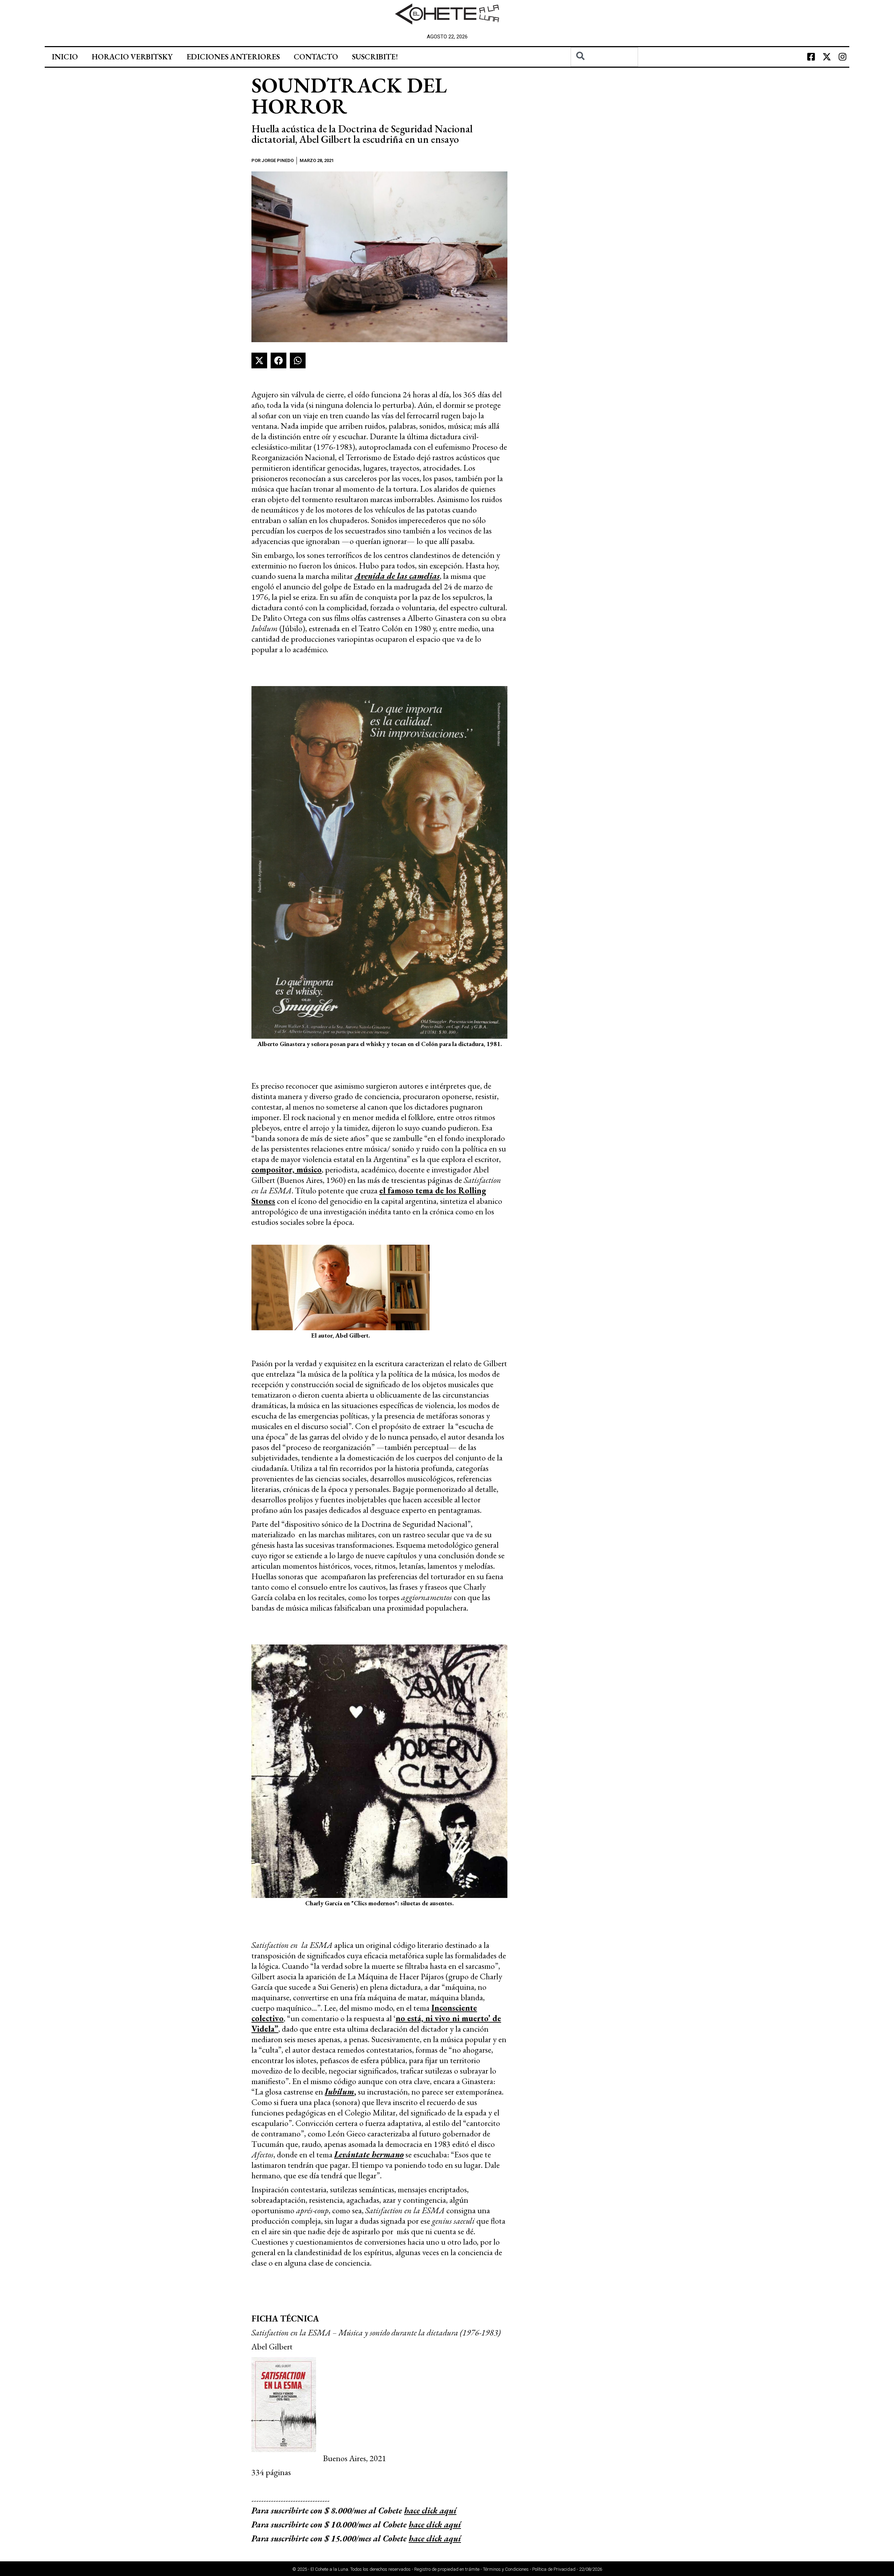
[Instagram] (842, 57)
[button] (259, 360)
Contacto (316, 57)
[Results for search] (604, 71)
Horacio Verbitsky (132, 57)
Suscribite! (375, 57)
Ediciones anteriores (233, 57)
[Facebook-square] (811, 57)
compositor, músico (287, 1169)
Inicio (65, 57)
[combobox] (604, 57)
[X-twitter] (827, 57)
